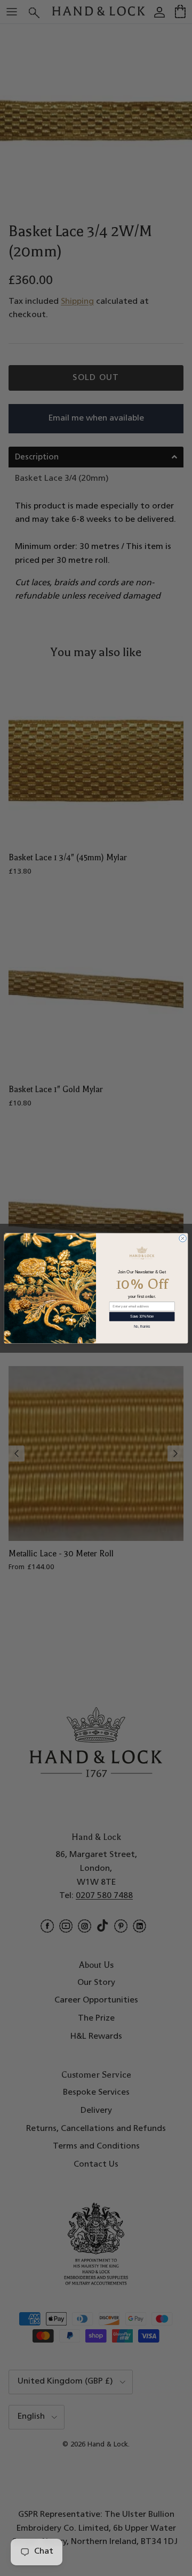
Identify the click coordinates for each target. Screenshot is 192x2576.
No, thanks (142, 1326)
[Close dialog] (183, 1238)
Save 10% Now (142, 1316)
